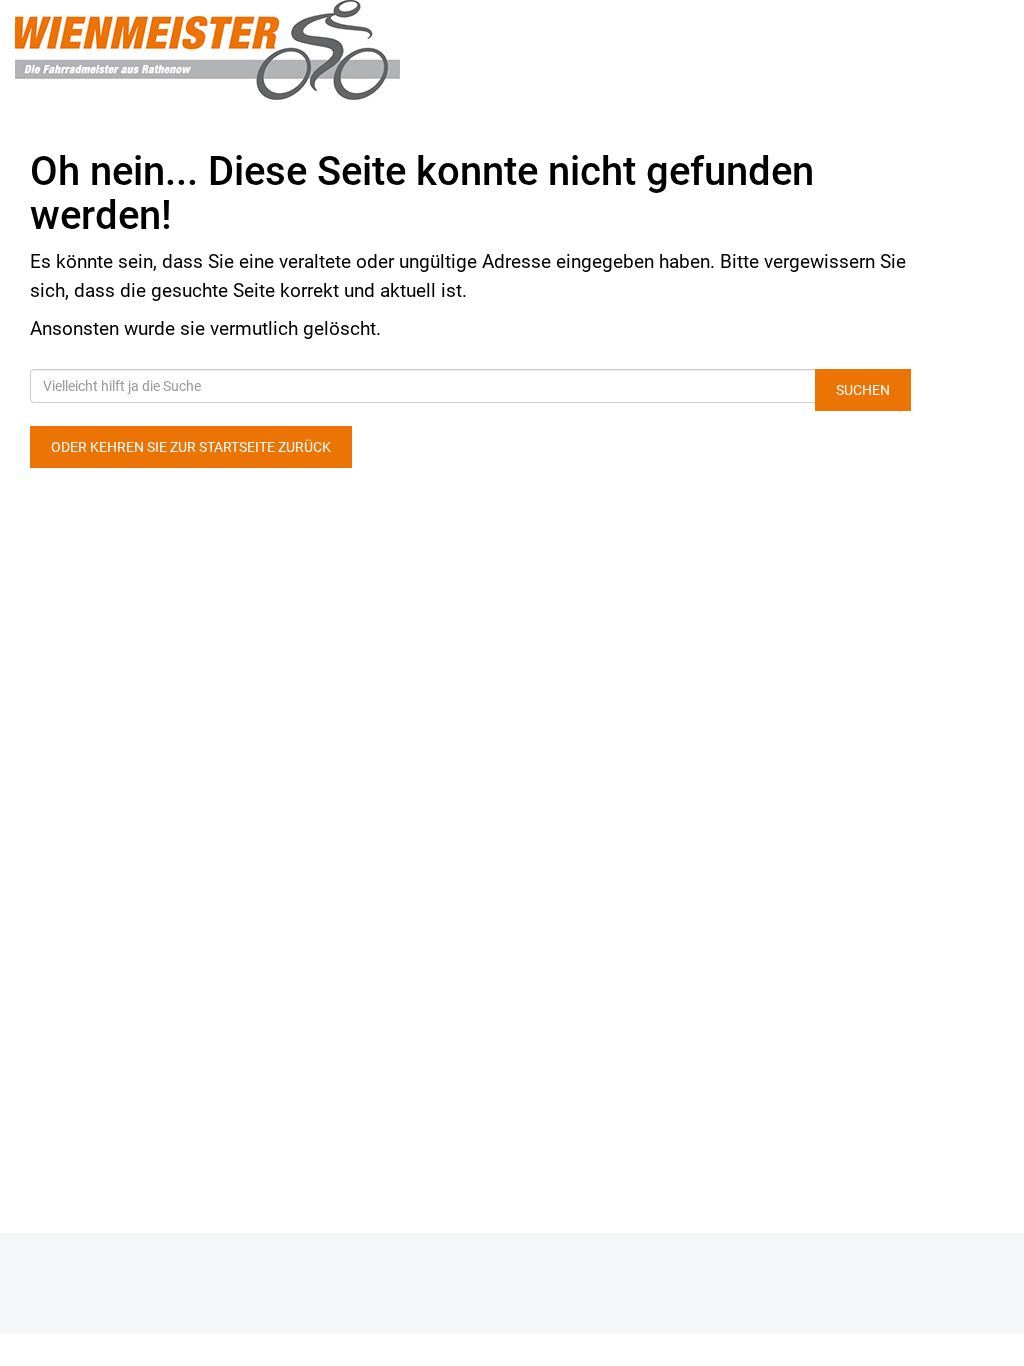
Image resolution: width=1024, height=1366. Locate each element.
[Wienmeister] (213, 50)
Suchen (863, 390)
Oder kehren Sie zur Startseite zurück (191, 447)
